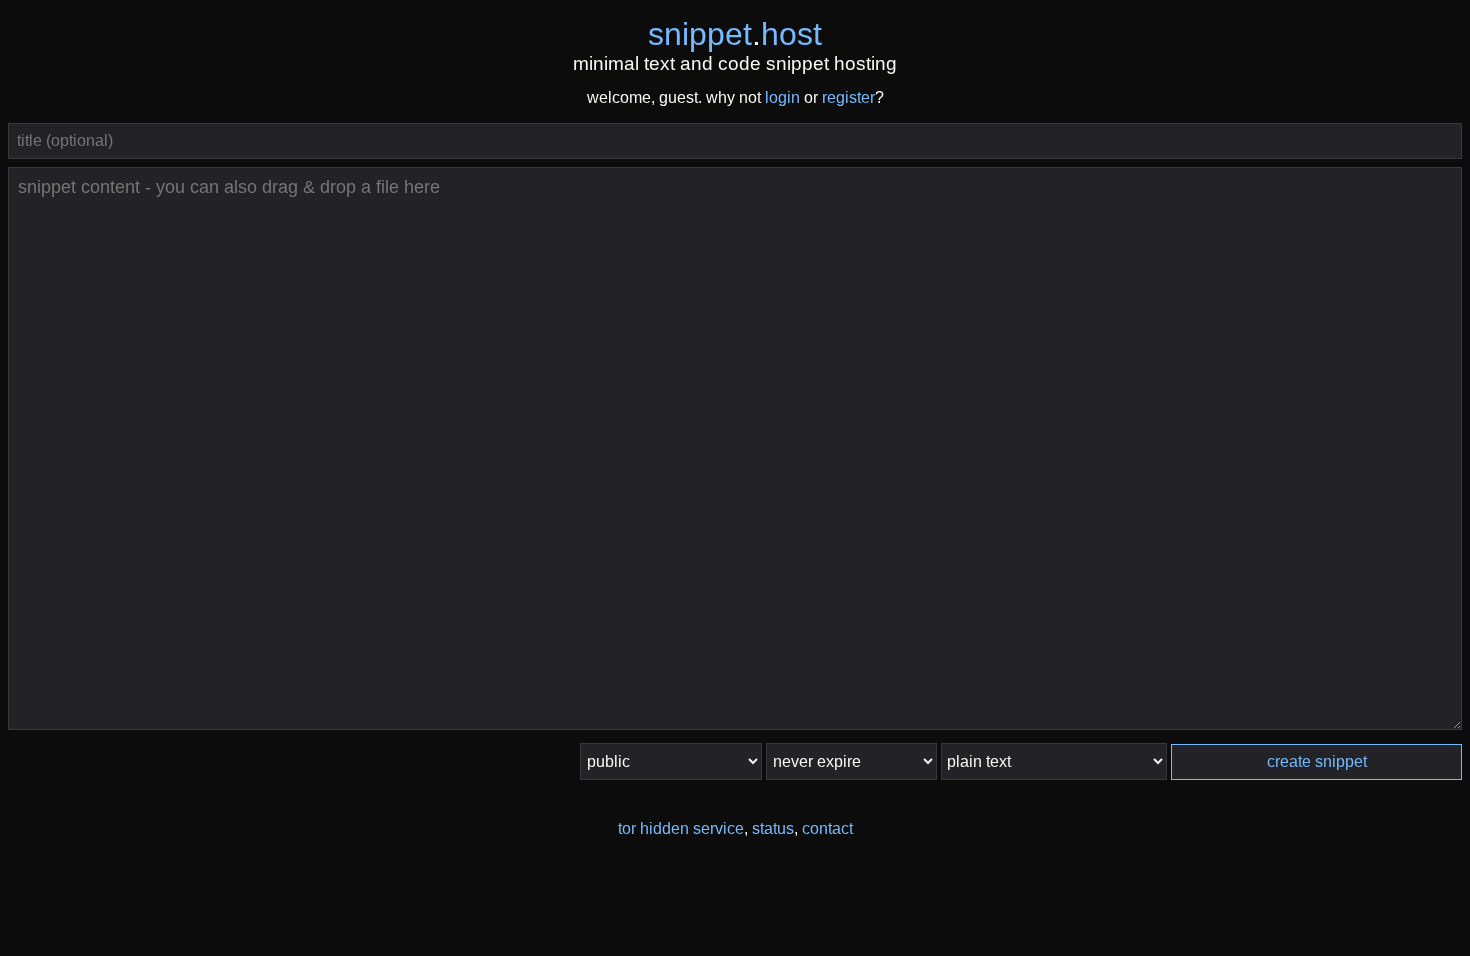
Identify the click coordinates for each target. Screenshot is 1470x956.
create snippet (1317, 761)
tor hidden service (681, 828)
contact (827, 828)
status (773, 828)
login (782, 97)
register (848, 97)
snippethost (735, 34)
